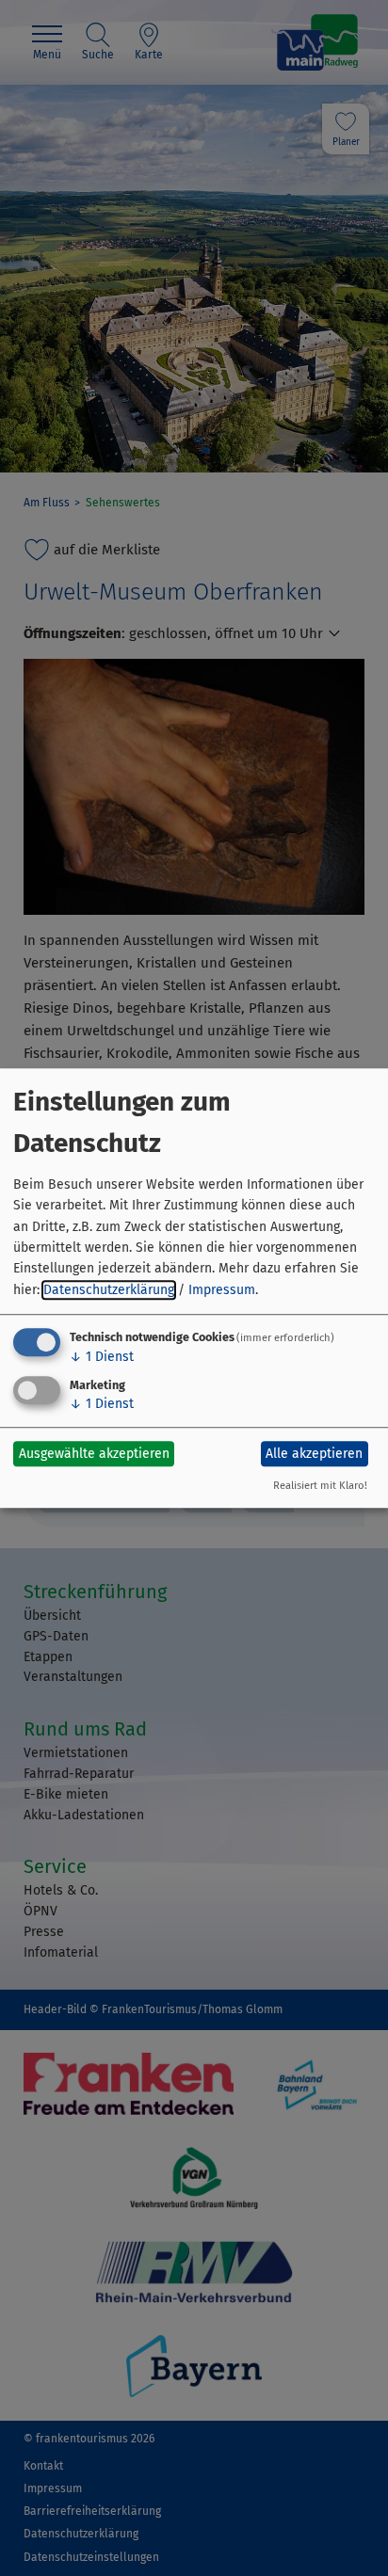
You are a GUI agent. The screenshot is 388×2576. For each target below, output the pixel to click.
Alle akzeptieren (314, 1454)
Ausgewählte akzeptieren (94, 1454)
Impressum (222, 1290)
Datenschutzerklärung (109, 1290)
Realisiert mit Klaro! (320, 1486)
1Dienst (102, 1357)
